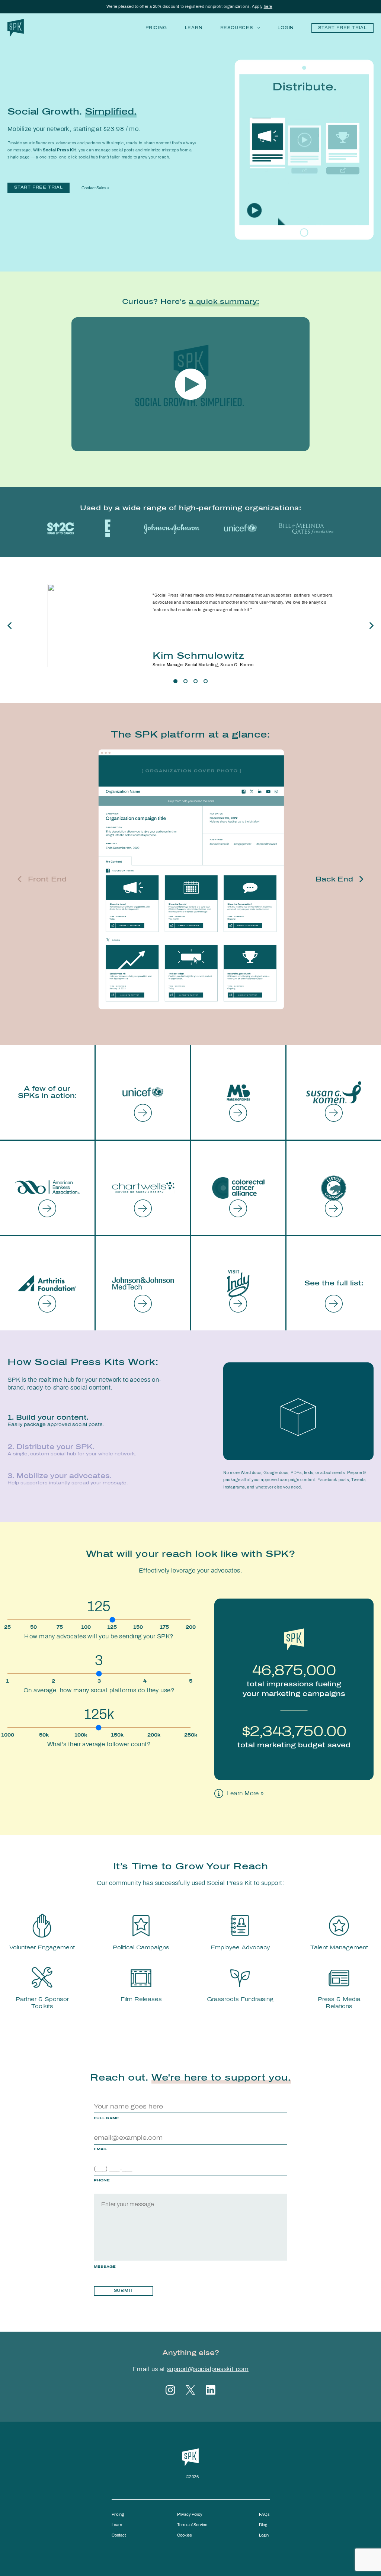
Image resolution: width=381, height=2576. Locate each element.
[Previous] (10, 626)
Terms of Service (192, 2525)
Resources (237, 28)
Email (100, 2149)
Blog (263, 2525)
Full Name (106, 2118)
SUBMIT (124, 2291)
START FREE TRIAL (342, 28)
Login (286, 28)
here (268, 6)
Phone (102, 2180)
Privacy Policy (190, 2514)
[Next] (371, 626)
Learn (194, 28)
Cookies (185, 2535)
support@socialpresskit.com (208, 2369)
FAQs (264, 2514)
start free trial (39, 187)
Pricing (156, 28)
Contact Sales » (95, 188)
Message (105, 2267)
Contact (119, 2535)
